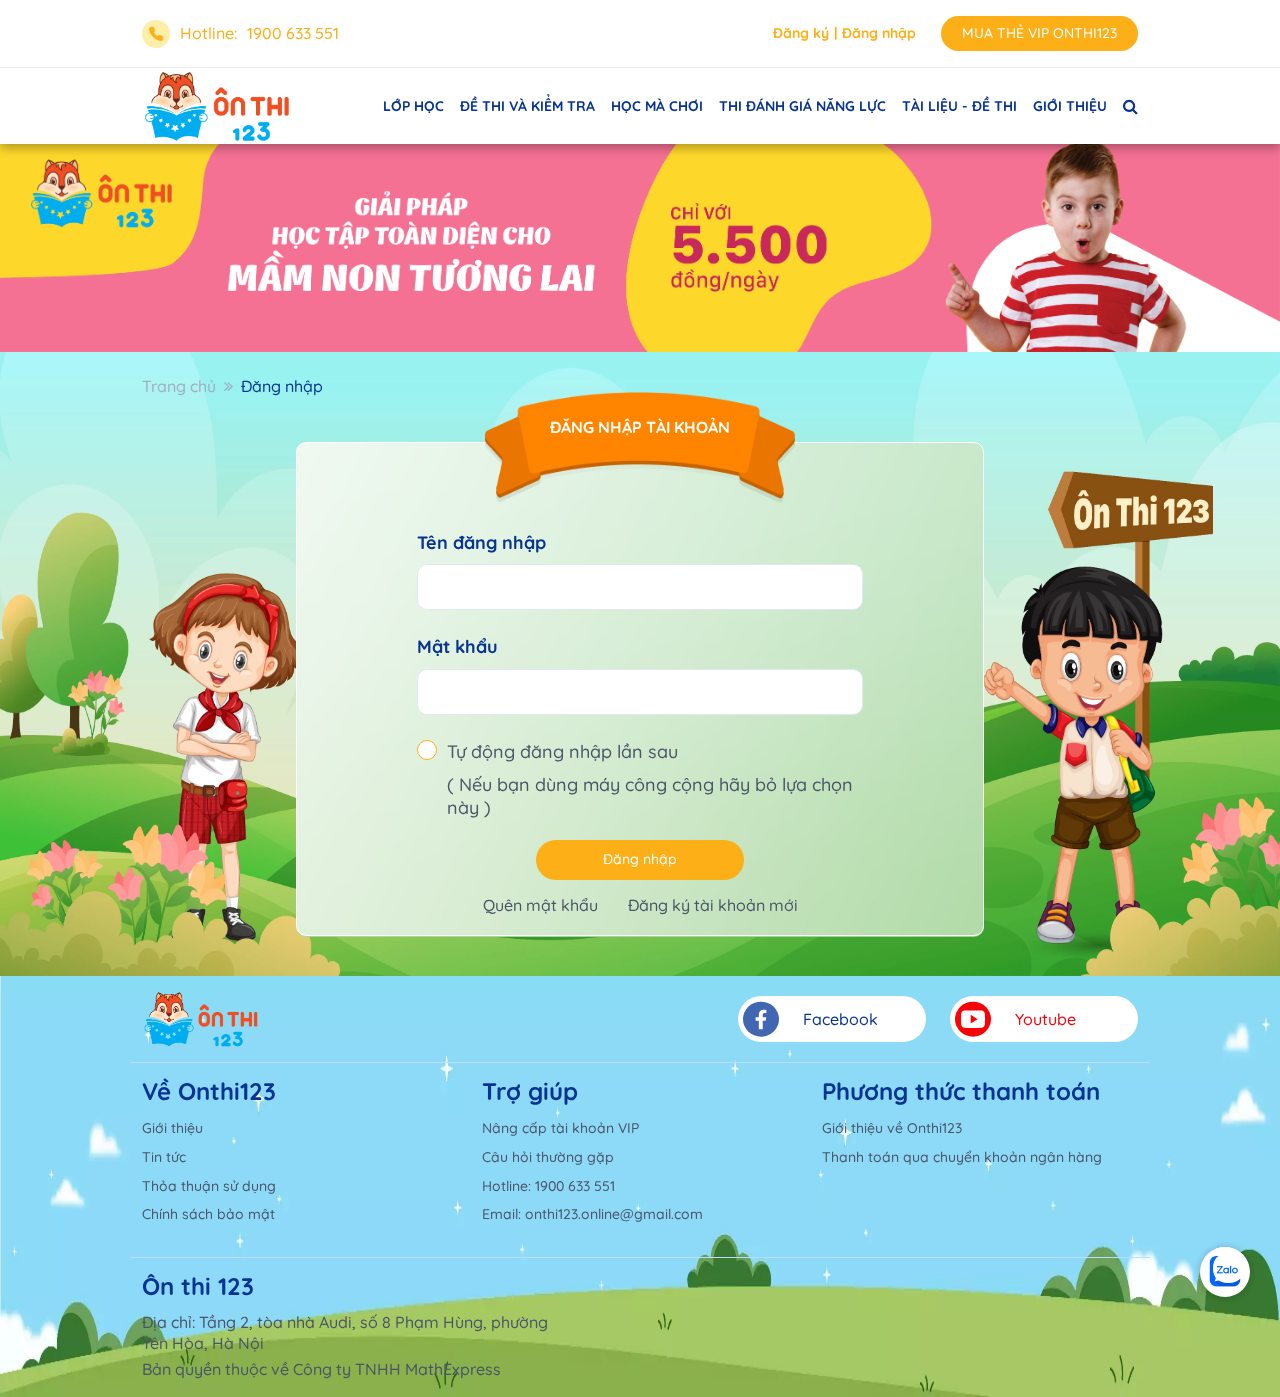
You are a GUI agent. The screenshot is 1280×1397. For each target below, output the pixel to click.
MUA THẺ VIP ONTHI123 (1039, 33)
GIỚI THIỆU (1070, 106)
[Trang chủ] (201, 1019)
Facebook (840, 1019)
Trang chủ (179, 386)
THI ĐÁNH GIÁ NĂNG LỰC (802, 106)
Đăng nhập (879, 33)
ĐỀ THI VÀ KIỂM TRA (527, 106)
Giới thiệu (172, 1128)
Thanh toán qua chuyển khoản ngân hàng (962, 1157)
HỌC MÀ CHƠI (657, 106)
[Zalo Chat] (1225, 1272)
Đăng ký (801, 33)
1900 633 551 (293, 33)
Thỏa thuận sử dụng (209, 1186)
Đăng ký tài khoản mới (713, 905)
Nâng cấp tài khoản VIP (560, 1128)
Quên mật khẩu (540, 905)
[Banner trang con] (640, 248)
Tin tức (164, 1157)
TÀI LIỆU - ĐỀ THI (959, 106)
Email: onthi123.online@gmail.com (592, 1214)
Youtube (1045, 1019)
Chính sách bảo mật (208, 1214)
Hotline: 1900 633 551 (548, 1186)
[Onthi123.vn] (217, 106)
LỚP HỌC (413, 106)
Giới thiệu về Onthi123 (892, 1128)
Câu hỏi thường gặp (548, 1157)
